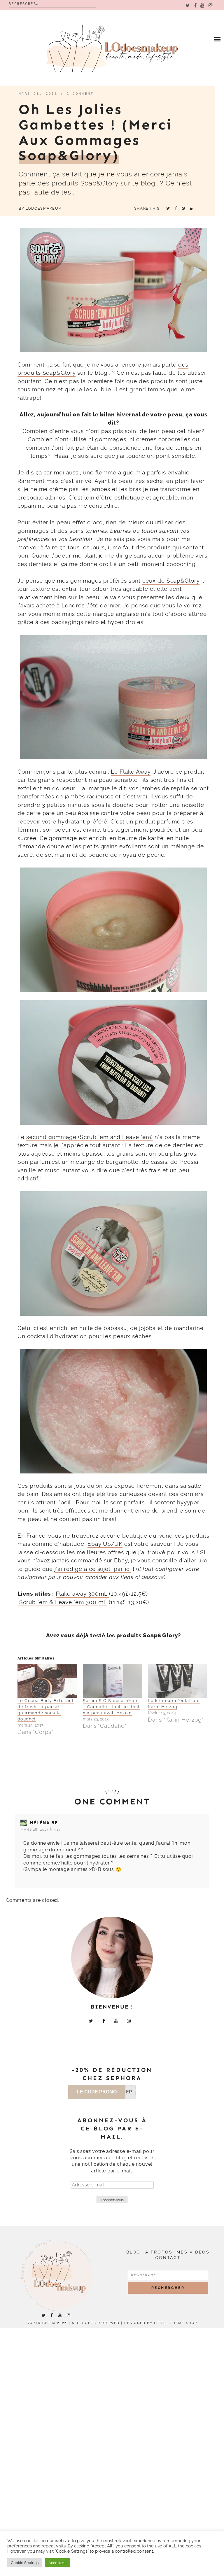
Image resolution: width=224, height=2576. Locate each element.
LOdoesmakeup (43, 208)
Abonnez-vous (112, 2200)
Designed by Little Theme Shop (161, 2323)
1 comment (80, 94)
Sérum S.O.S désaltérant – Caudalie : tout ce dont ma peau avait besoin (111, 1707)
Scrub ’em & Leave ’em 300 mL (62, 1602)
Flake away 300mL (82, 1594)
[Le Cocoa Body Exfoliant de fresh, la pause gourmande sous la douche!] (47, 1681)
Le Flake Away (131, 772)
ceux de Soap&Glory (171, 581)
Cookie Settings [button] (25, 2563)
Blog (133, 2252)
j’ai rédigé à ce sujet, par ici (93, 1569)
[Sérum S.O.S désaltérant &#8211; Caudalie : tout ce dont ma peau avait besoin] (113, 1681)
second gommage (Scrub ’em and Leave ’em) (90, 1137)
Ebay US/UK (105, 1544)
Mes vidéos (193, 2252)
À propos (159, 2252)
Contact (168, 2258)
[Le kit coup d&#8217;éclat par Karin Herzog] (178, 1681)
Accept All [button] (58, 2563)
